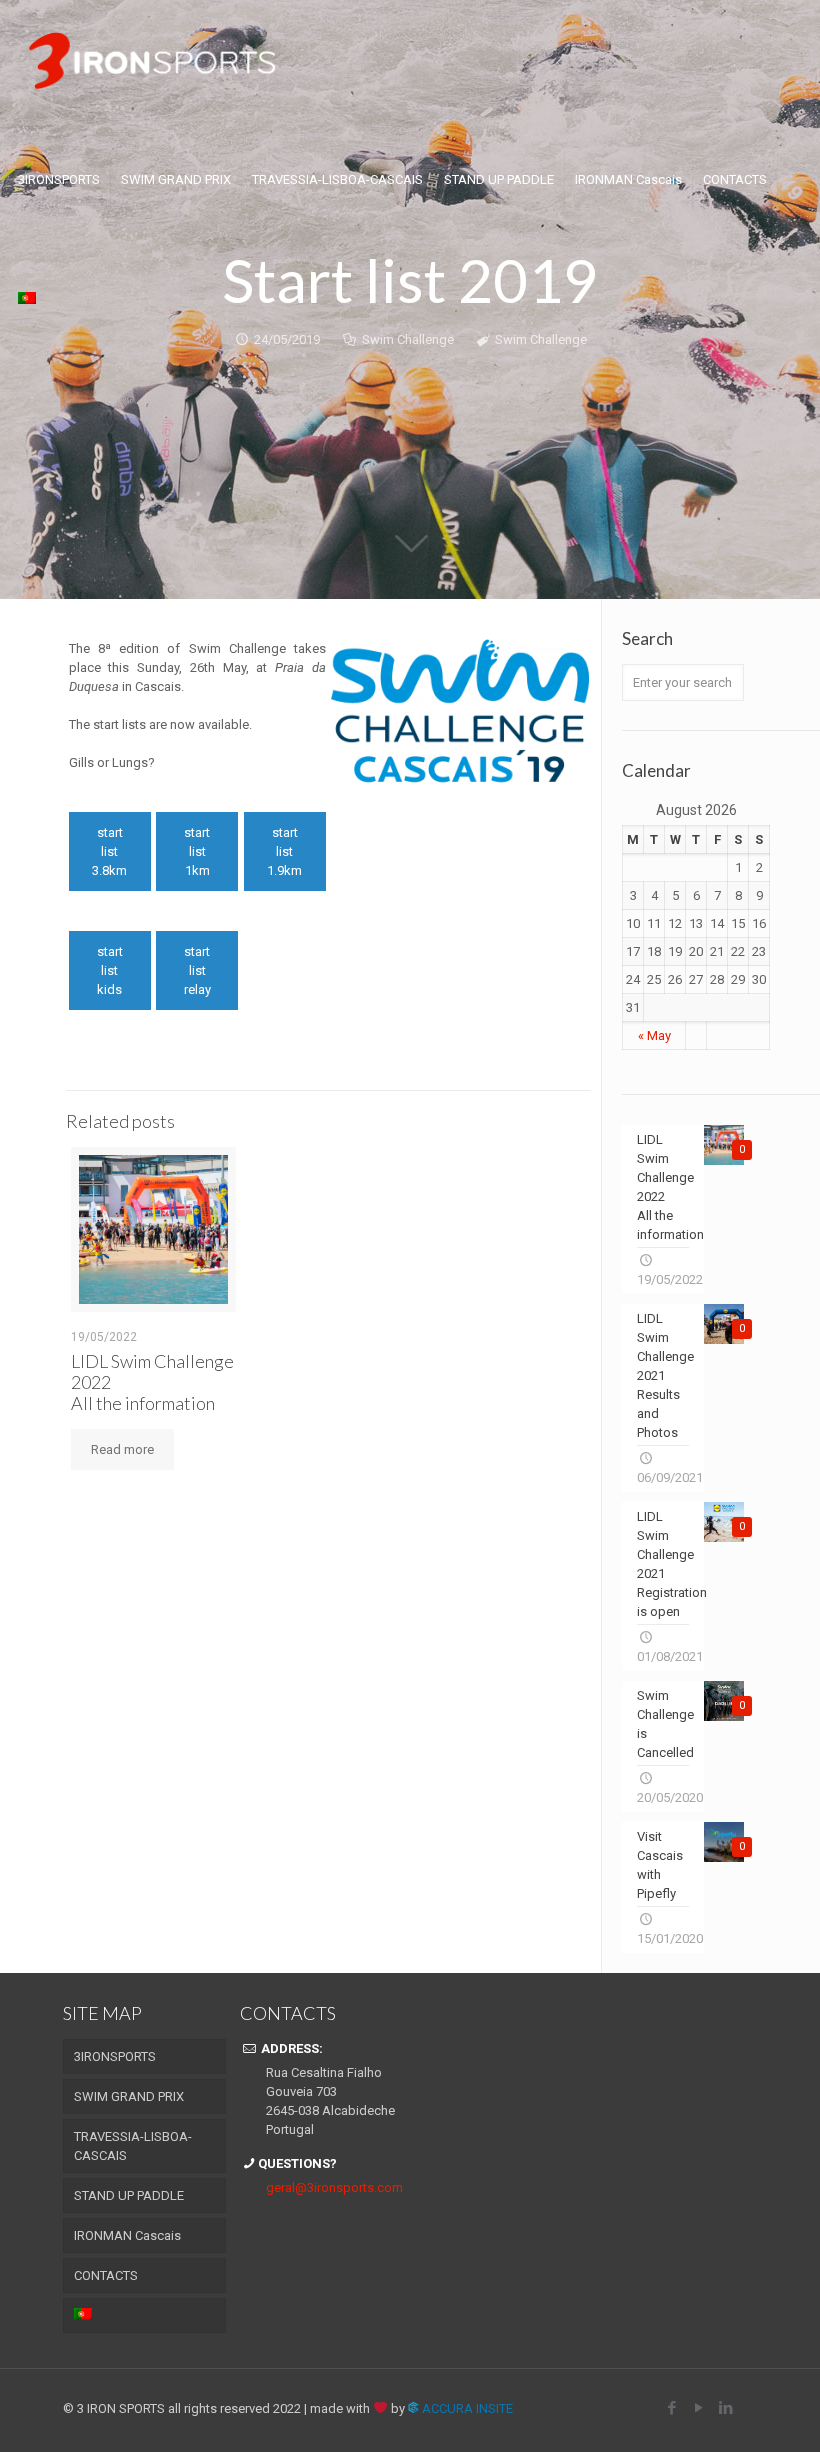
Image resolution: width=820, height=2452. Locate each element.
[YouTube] (699, 2408)
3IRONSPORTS (115, 2056)
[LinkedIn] (726, 2408)
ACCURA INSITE (466, 2408)
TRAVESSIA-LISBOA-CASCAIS (133, 2146)
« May (654, 1035)
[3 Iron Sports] (152, 60)
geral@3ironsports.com (334, 2187)
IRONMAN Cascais (127, 2235)
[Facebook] (672, 2408)
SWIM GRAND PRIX (129, 2096)
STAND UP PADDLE (129, 2195)
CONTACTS (106, 2275)
